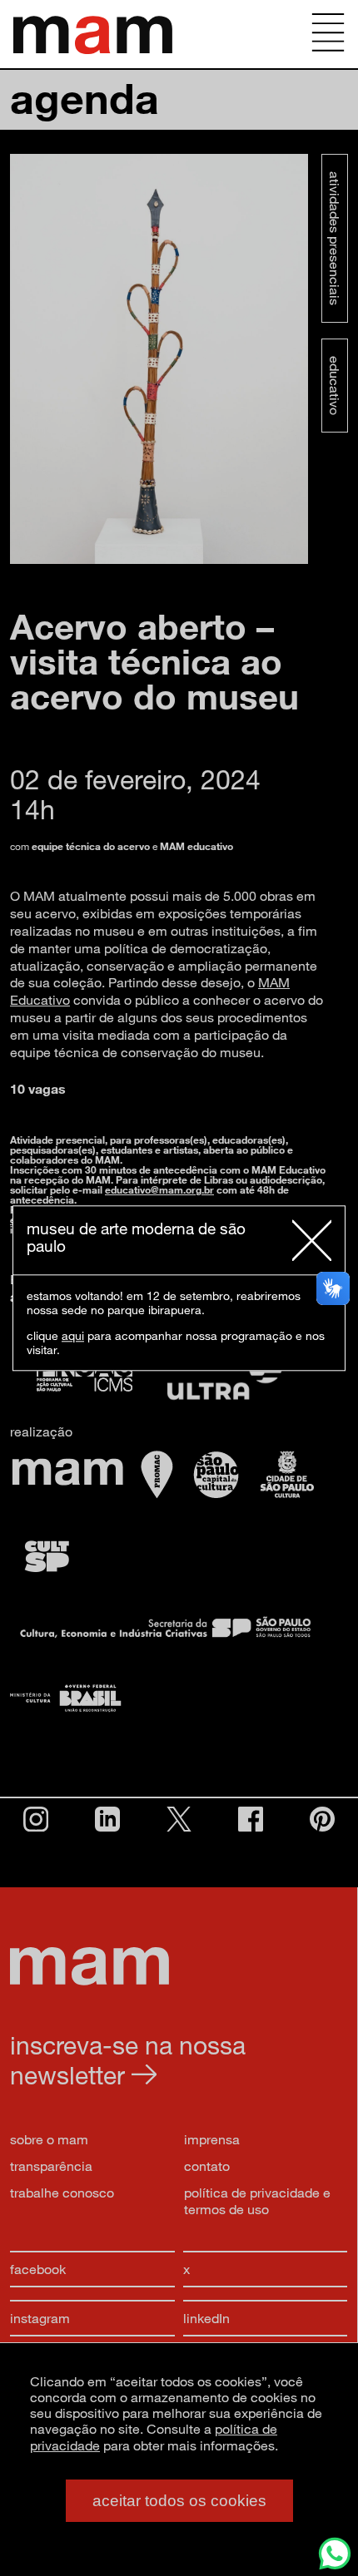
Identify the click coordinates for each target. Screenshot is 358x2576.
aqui (73, 1335)
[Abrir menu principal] (328, 34)
